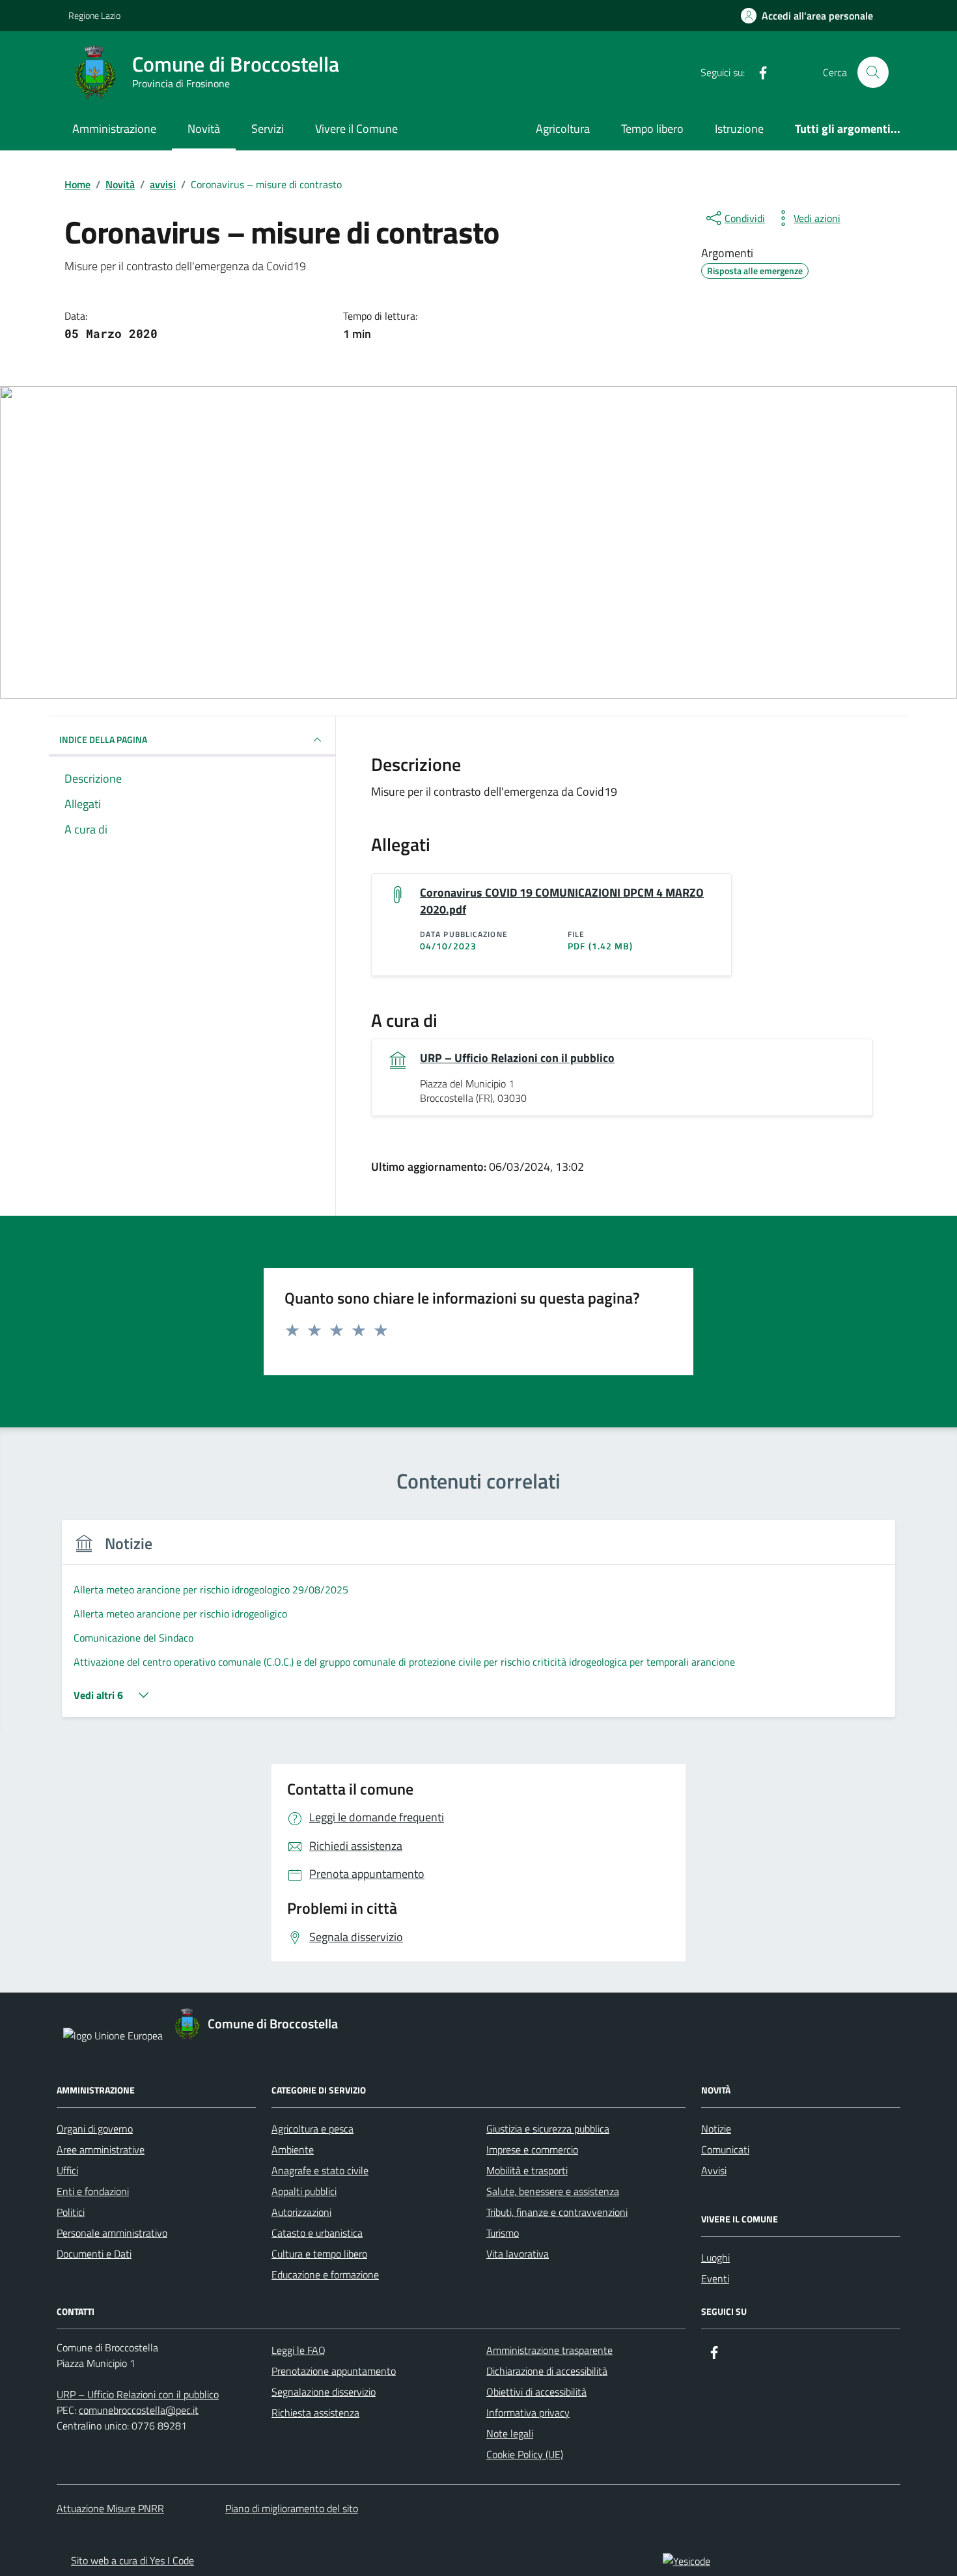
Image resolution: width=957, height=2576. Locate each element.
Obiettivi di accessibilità (536, 2392)
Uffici (67, 2170)
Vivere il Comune (356, 129)
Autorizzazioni (301, 2212)
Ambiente (293, 2149)
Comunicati (725, 2149)
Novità (204, 129)
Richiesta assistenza (315, 2413)
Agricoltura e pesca (312, 2129)
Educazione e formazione (325, 2275)
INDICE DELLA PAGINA (103, 739)
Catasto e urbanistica (317, 2233)
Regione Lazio (94, 15)
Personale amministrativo (112, 2233)
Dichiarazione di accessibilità (547, 2371)
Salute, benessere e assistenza (553, 2191)
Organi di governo (95, 2129)
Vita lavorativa (518, 2254)
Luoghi (715, 2258)
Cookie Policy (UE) (525, 2454)
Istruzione (739, 129)
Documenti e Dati (94, 2254)
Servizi (268, 129)
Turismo (503, 2233)
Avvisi (714, 2170)
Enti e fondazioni (93, 2191)
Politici (71, 2212)
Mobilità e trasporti (527, 2170)
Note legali (510, 2433)
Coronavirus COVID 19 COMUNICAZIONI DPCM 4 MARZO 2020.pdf (562, 901)
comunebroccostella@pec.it (139, 2410)
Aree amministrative (101, 2149)
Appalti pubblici (304, 2191)
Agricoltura (563, 129)
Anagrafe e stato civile (320, 2170)
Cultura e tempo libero (319, 2254)
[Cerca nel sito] (873, 72)
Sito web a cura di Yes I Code (132, 2560)
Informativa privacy (528, 2413)
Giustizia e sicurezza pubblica (548, 2129)
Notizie (716, 2129)
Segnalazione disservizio (324, 2392)
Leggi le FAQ (298, 2350)
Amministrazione (114, 129)
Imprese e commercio (532, 2149)
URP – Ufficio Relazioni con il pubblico (517, 1058)
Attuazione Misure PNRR (110, 2508)
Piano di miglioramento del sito (292, 2508)
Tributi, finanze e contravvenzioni (557, 2212)
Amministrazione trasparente (549, 2350)
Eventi (715, 2278)
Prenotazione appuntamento (334, 2371)
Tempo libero (652, 129)
